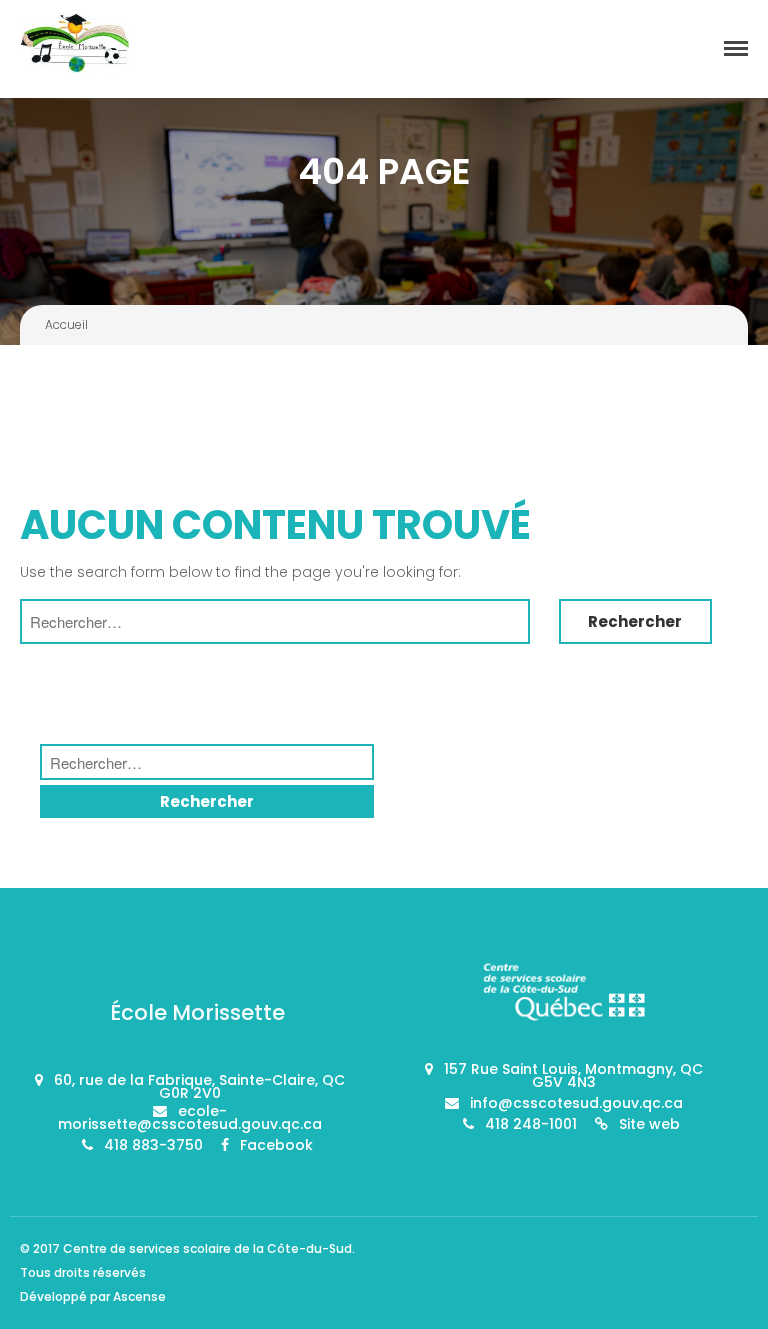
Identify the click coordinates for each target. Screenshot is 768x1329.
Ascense (139, 1296)
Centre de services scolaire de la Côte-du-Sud (207, 1248)
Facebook (276, 1145)
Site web (649, 1124)
